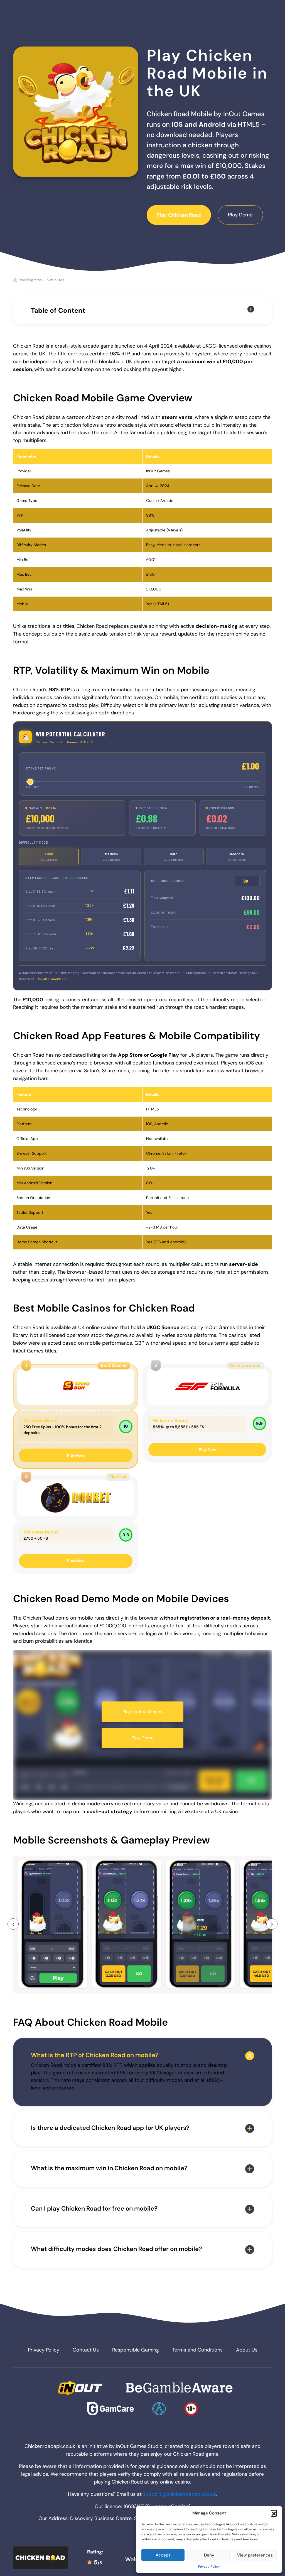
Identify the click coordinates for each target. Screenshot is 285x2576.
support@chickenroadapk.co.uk (180, 2494)
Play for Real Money (142, 1712)
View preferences (255, 2555)
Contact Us (86, 2350)
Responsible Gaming (136, 2350)
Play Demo (240, 215)
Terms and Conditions (197, 2350)
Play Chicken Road (179, 215)
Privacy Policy (209, 2567)
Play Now (76, 1455)
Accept (163, 2555)
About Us (247, 2350)
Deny (209, 2555)
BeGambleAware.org (52, 979)
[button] (274, 2513)
